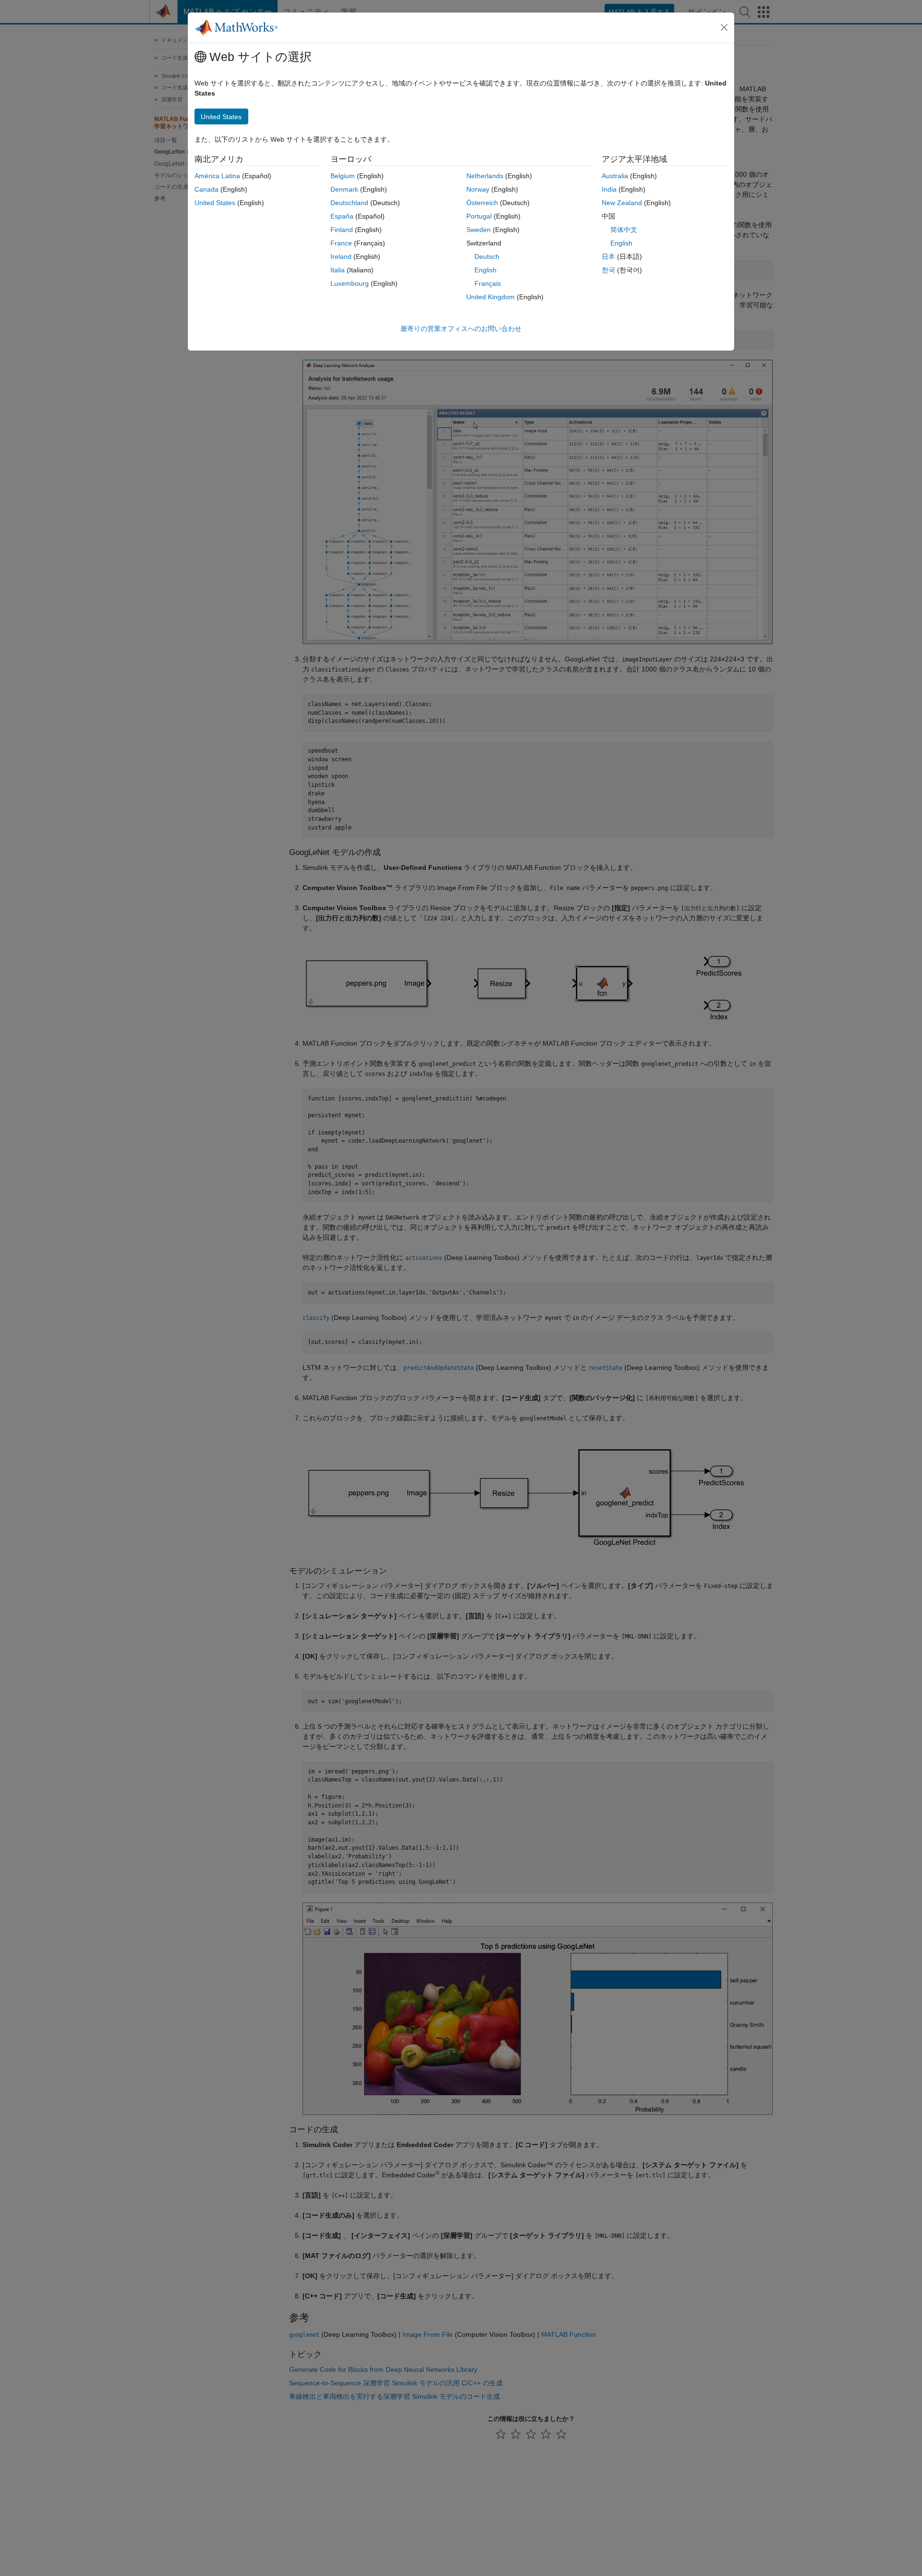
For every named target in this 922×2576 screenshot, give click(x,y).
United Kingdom (491, 297)
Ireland (341, 256)
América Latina (217, 176)
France (341, 243)
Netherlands (485, 176)
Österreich (482, 203)
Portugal (479, 216)
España (342, 216)
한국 (608, 270)
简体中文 (624, 230)
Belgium (343, 176)
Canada (206, 189)
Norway (478, 189)
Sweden (479, 230)
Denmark (344, 189)
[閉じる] (724, 27)
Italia (338, 270)
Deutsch (487, 256)
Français (488, 283)
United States (215, 203)
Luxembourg (350, 283)
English (485, 270)
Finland (342, 230)
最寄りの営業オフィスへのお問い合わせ (461, 329)
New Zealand (622, 203)
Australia (615, 176)
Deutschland (349, 203)
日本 (608, 256)
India (609, 189)
